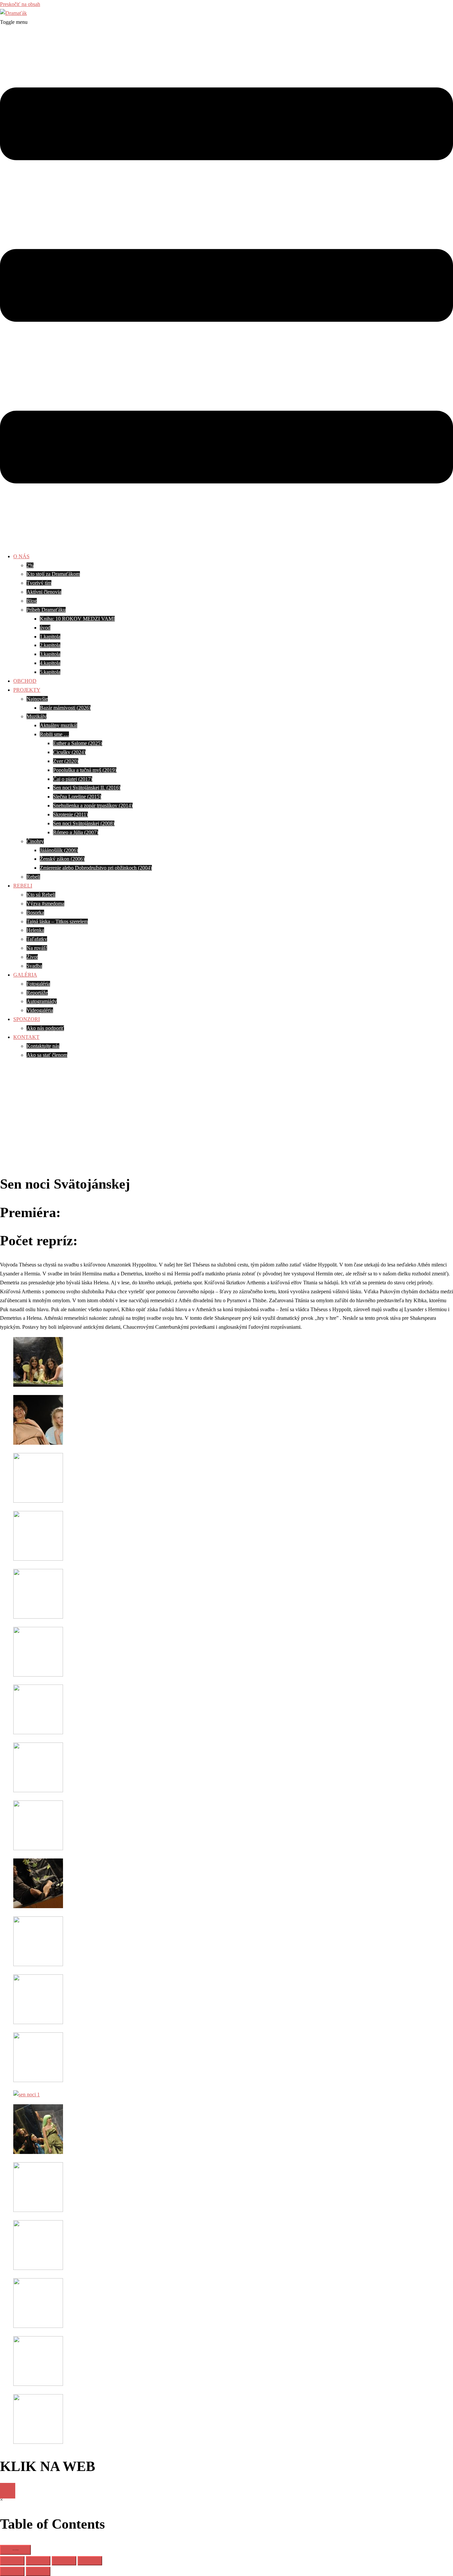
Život (32, 957)
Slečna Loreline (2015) (77, 797)
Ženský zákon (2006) (62, 859)
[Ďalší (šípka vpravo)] (38, 2571)
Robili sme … (54, 734)
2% (30, 565)
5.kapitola (50, 672)
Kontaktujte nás (43, 1046)
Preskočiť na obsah (20, 4)
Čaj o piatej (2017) (73, 779)
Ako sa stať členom (47, 1055)
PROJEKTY (27, 690)
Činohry (35, 841)
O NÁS (21, 556)
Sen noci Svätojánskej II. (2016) (87, 788)
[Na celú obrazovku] (38, 2561)
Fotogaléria (38, 984)
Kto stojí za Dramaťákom (53, 574)
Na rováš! (37, 948)
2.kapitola (50, 645)
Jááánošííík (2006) (59, 850)
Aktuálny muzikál (59, 725)
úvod (45, 628)
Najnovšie (37, 699)
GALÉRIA (25, 975)
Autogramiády (42, 1001)
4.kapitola (50, 663)
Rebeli (33, 877)
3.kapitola (50, 654)
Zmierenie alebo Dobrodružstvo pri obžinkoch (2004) (96, 868)
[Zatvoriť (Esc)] (90, 2561)
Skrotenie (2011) (70, 814)
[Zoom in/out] (12, 2561)
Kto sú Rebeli (41, 895)
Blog (32, 601)
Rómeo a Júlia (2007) (76, 832)
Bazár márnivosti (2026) (65, 708)
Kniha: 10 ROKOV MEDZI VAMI (77, 619)
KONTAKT (26, 1037)
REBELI (23, 886)
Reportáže (37, 993)
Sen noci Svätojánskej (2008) (84, 823)
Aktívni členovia (44, 592)
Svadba (34, 966)
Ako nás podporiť (45, 1028)
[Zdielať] (64, 2561)
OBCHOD (25, 681)
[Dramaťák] (13, 13)
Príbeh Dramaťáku (46, 610)
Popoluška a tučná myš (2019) (85, 770)
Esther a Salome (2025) (78, 743)
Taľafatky (37, 939)
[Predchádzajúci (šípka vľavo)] (12, 2571)
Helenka (35, 930)
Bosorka (35, 912)
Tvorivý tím (39, 583)
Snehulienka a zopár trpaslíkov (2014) (93, 805)
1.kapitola (50, 637)
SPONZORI (27, 1019)
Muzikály (36, 716)
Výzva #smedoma (45, 904)
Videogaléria (40, 1010)
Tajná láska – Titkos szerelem (57, 921)
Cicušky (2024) (69, 752)
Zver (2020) (66, 761)
